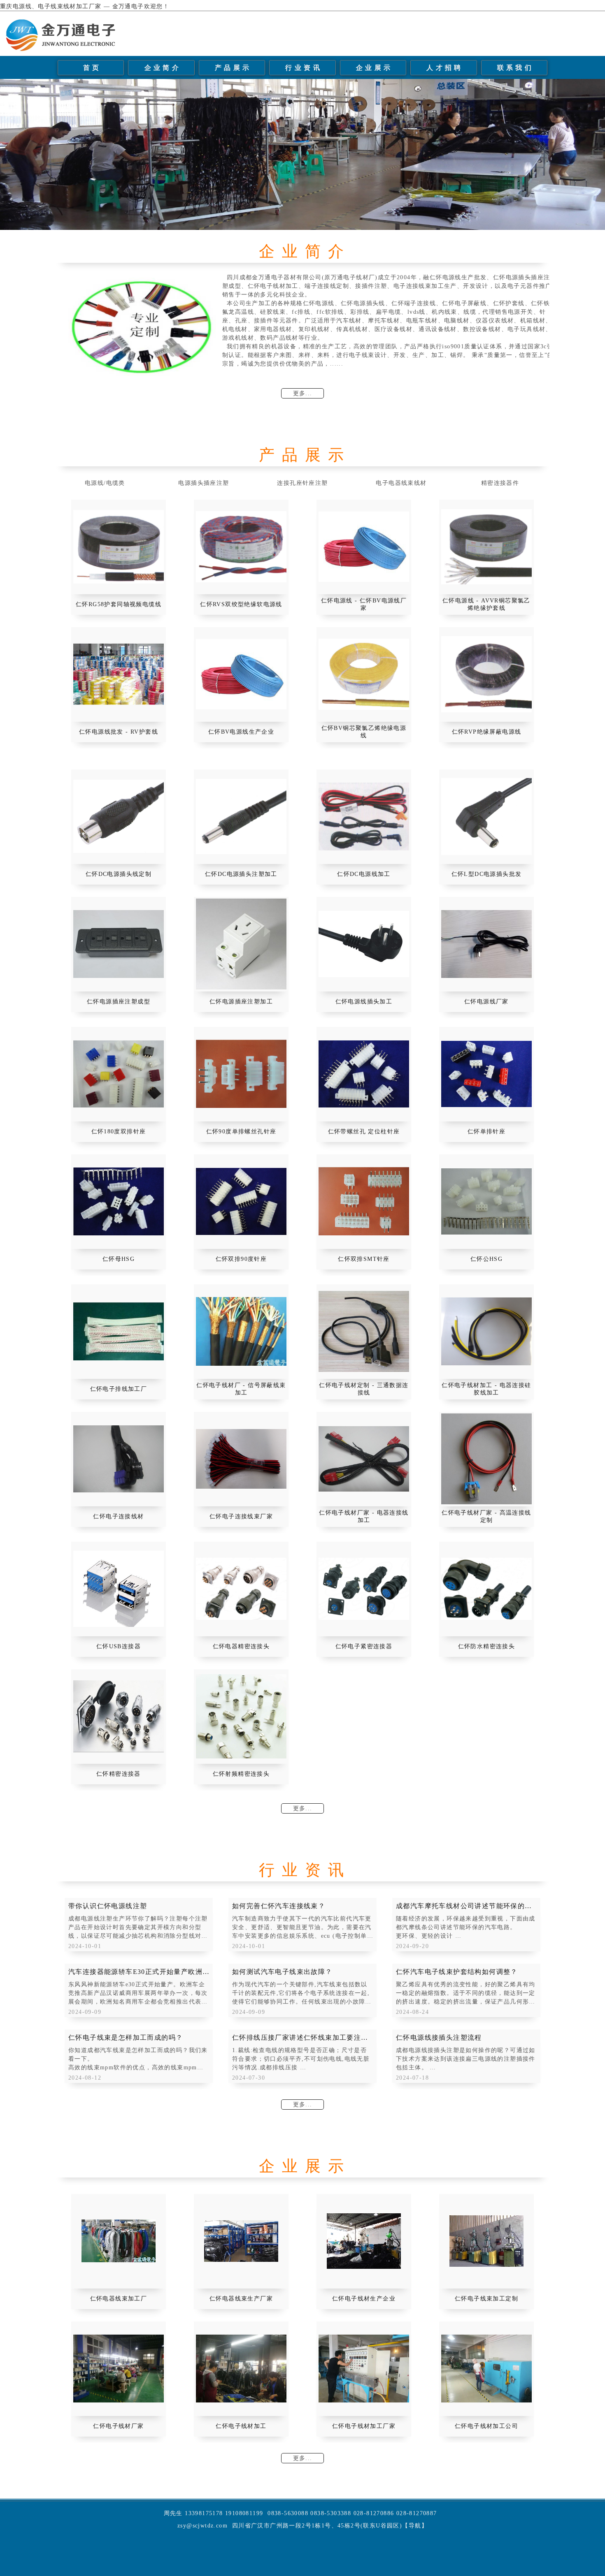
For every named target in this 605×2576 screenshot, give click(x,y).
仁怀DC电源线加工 (364, 874)
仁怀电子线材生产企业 (364, 2299)
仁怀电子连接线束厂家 (241, 1516)
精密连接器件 (500, 483)
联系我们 (516, 68)
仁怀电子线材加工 (241, 2426)
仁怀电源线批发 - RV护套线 (119, 732)
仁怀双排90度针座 (241, 1259)
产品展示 (233, 68)
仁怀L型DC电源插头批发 (487, 874)
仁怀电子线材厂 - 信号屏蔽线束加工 (241, 1389)
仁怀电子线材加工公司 (486, 2426)
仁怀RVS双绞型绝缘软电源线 (241, 604)
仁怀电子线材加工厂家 (364, 2426)
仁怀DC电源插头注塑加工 (241, 874)
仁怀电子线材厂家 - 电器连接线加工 (364, 1516)
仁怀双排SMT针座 (364, 1259)
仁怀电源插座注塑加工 (241, 1002)
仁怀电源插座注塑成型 (119, 1002)
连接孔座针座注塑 (302, 483)
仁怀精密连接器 (119, 1774)
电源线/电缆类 (105, 483)
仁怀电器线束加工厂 (119, 2299)
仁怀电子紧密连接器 (364, 1646)
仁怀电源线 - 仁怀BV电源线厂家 (364, 604)
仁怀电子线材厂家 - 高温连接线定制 (486, 1516)
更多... (303, 393)
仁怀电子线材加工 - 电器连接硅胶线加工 (486, 1389)
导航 (415, 2526)
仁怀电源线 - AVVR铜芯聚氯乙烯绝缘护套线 (486, 604)
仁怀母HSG (119, 1259)
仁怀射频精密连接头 (241, 1774)
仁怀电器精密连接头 (241, 1646)
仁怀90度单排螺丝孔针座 (241, 1132)
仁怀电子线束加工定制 (486, 2299)
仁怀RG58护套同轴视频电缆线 (119, 604)
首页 (92, 68)
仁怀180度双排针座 (119, 1132)
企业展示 (375, 68)
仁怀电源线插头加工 (364, 1002)
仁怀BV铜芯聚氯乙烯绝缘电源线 (364, 732)
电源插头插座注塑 (204, 483)
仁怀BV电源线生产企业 (241, 732)
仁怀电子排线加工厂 (119, 1389)
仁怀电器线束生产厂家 (241, 2299)
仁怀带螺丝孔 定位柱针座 (364, 1132)
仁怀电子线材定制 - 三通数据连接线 (364, 1389)
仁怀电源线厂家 (486, 1002)
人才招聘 (445, 68)
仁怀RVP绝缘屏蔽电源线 (487, 732)
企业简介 (163, 68)
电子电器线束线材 (401, 483)
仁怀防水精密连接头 (487, 1646)
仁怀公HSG (486, 1259)
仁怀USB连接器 (119, 1646)
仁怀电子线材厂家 (118, 2426)
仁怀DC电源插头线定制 (119, 874)
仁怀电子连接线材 (118, 1516)
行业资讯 (304, 68)
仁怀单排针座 (486, 1132)
